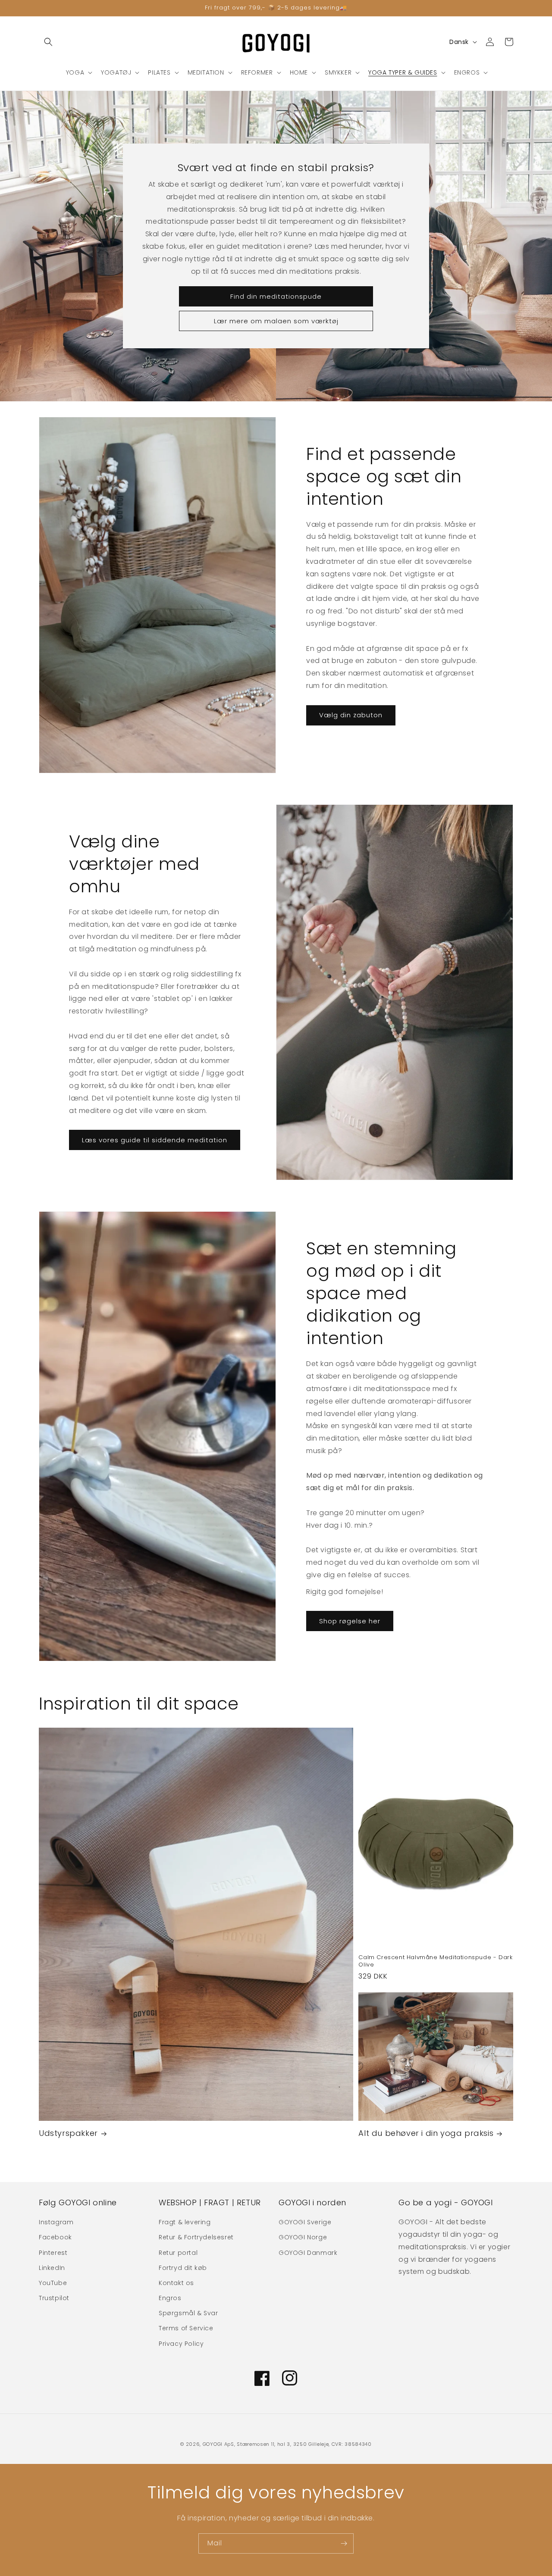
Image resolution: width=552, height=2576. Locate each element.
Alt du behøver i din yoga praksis (426, 2133)
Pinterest (53, 2253)
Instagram (56, 2222)
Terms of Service (186, 2328)
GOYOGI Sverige (305, 2222)
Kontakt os (176, 2283)
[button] (48, 42)
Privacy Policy (181, 2344)
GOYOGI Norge (303, 2237)
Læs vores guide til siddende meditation (155, 1140)
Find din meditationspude (276, 296)
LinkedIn (52, 2268)
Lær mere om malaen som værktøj (276, 321)
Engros (170, 2298)
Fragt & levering (185, 2222)
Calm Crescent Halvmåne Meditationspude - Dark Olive (435, 1961)
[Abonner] (344, 2543)
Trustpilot (54, 2298)
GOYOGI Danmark (308, 2253)
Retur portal (178, 2253)
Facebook (55, 2237)
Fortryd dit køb (183, 2268)
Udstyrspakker (68, 2133)
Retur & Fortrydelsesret (196, 2237)
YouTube (53, 2283)
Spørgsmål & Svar (188, 2313)
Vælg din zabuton (351, 715)
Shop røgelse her (350, 1621)
